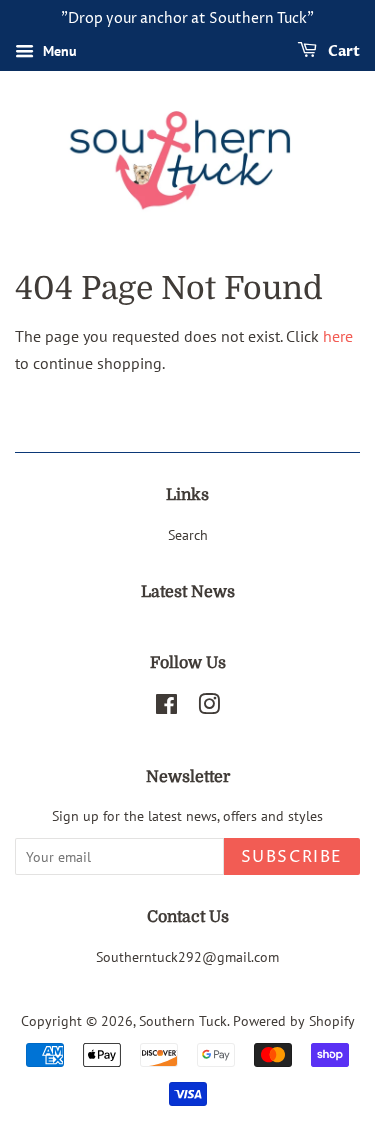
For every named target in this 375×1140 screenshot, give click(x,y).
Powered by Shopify (294, 1021)
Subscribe (292, 857)
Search (188, 535)
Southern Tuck (183, 1021)
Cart (342, 51)
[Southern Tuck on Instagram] (209, 708)
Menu (58, 51)
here (338, 336)
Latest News (188, 592)
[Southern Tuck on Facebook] (166, 708)
